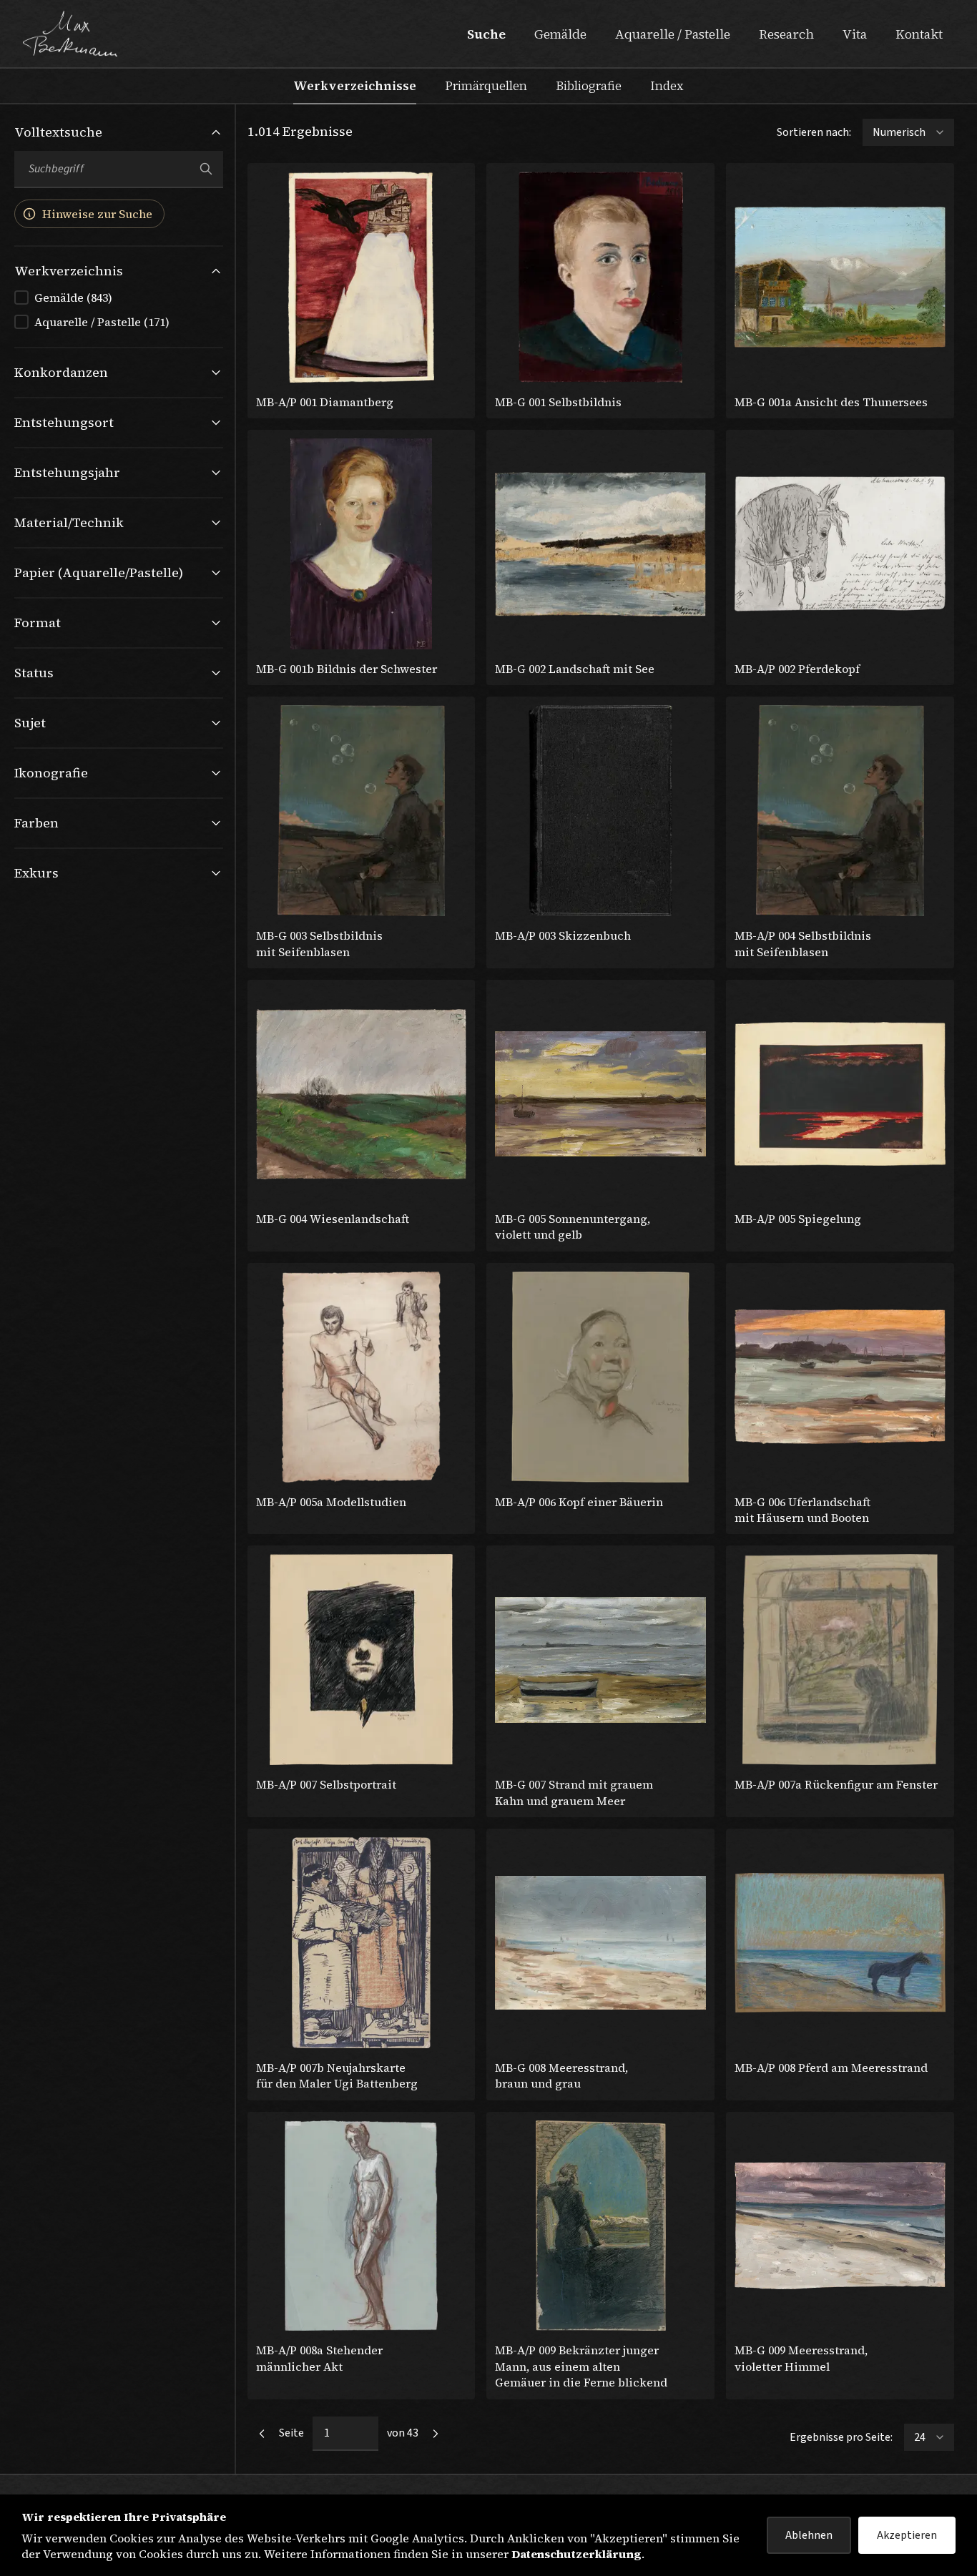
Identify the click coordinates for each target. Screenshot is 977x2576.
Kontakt (919, 34)
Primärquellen (486, 86)
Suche (486, 34)
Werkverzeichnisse (355, 86)
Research (786, 34)
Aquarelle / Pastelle (673, 34)
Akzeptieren (907, 2535)
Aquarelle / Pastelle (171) (102, 322)
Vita (855, 34)
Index (667, 86)
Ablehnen (809, 2535)
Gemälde (560, 34)
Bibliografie (589, 86)
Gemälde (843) (73, 298)
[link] (262, 2434)
